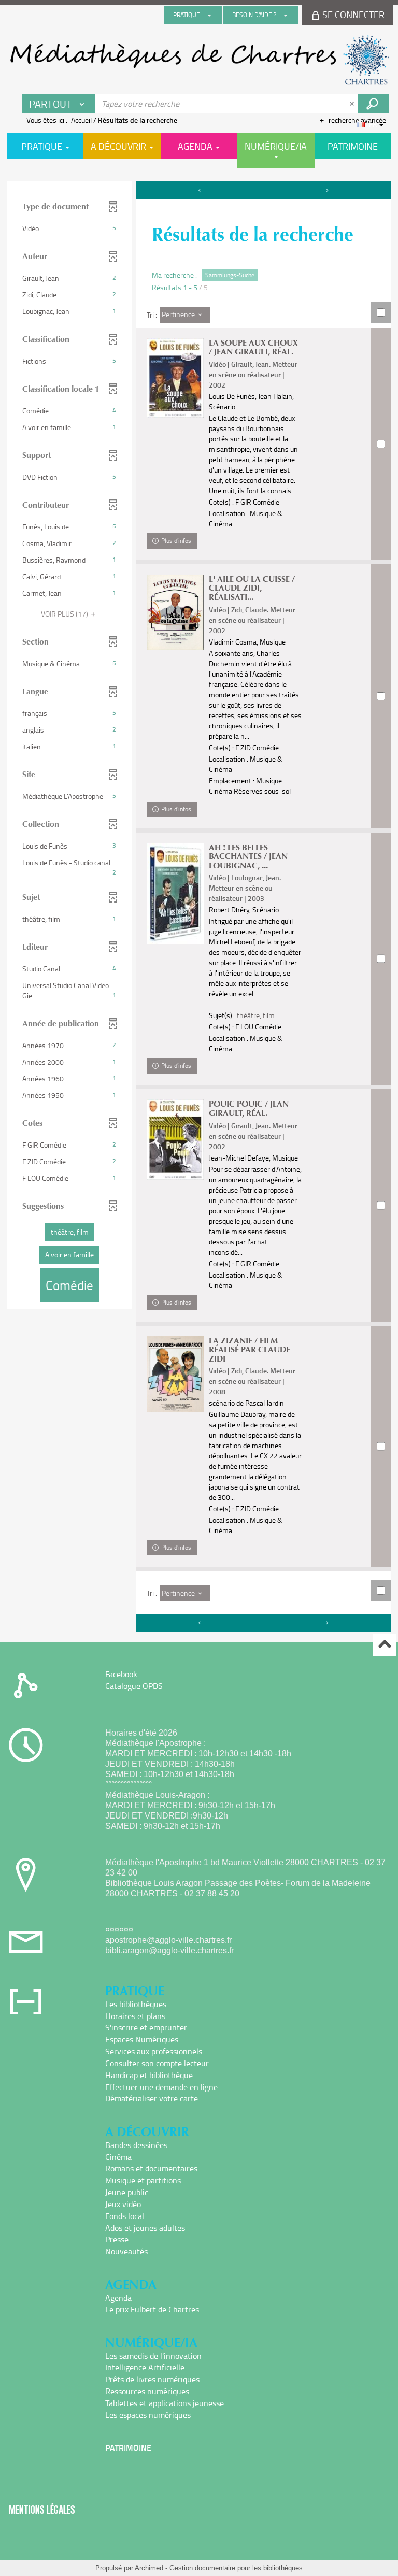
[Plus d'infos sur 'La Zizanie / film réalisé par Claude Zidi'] (175, 1374)
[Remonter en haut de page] (384, 1645)
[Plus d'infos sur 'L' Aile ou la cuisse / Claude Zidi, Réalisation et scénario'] (175, 613)
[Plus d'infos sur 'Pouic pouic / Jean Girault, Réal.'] (175, 1139)
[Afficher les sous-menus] (209, 15)
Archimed (149, 2568)
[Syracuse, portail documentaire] (199, 60)
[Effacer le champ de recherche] (353, 104)
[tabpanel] (199, 908)
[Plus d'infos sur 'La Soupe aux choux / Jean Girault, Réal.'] (175, 378)
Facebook (121, 1674)
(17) (65, 614)
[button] (69, 228)
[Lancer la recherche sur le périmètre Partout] (374, 104)
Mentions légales (42, 2509)
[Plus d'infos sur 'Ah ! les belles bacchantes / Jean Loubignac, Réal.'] (175, 894)
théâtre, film (256, 1015)
